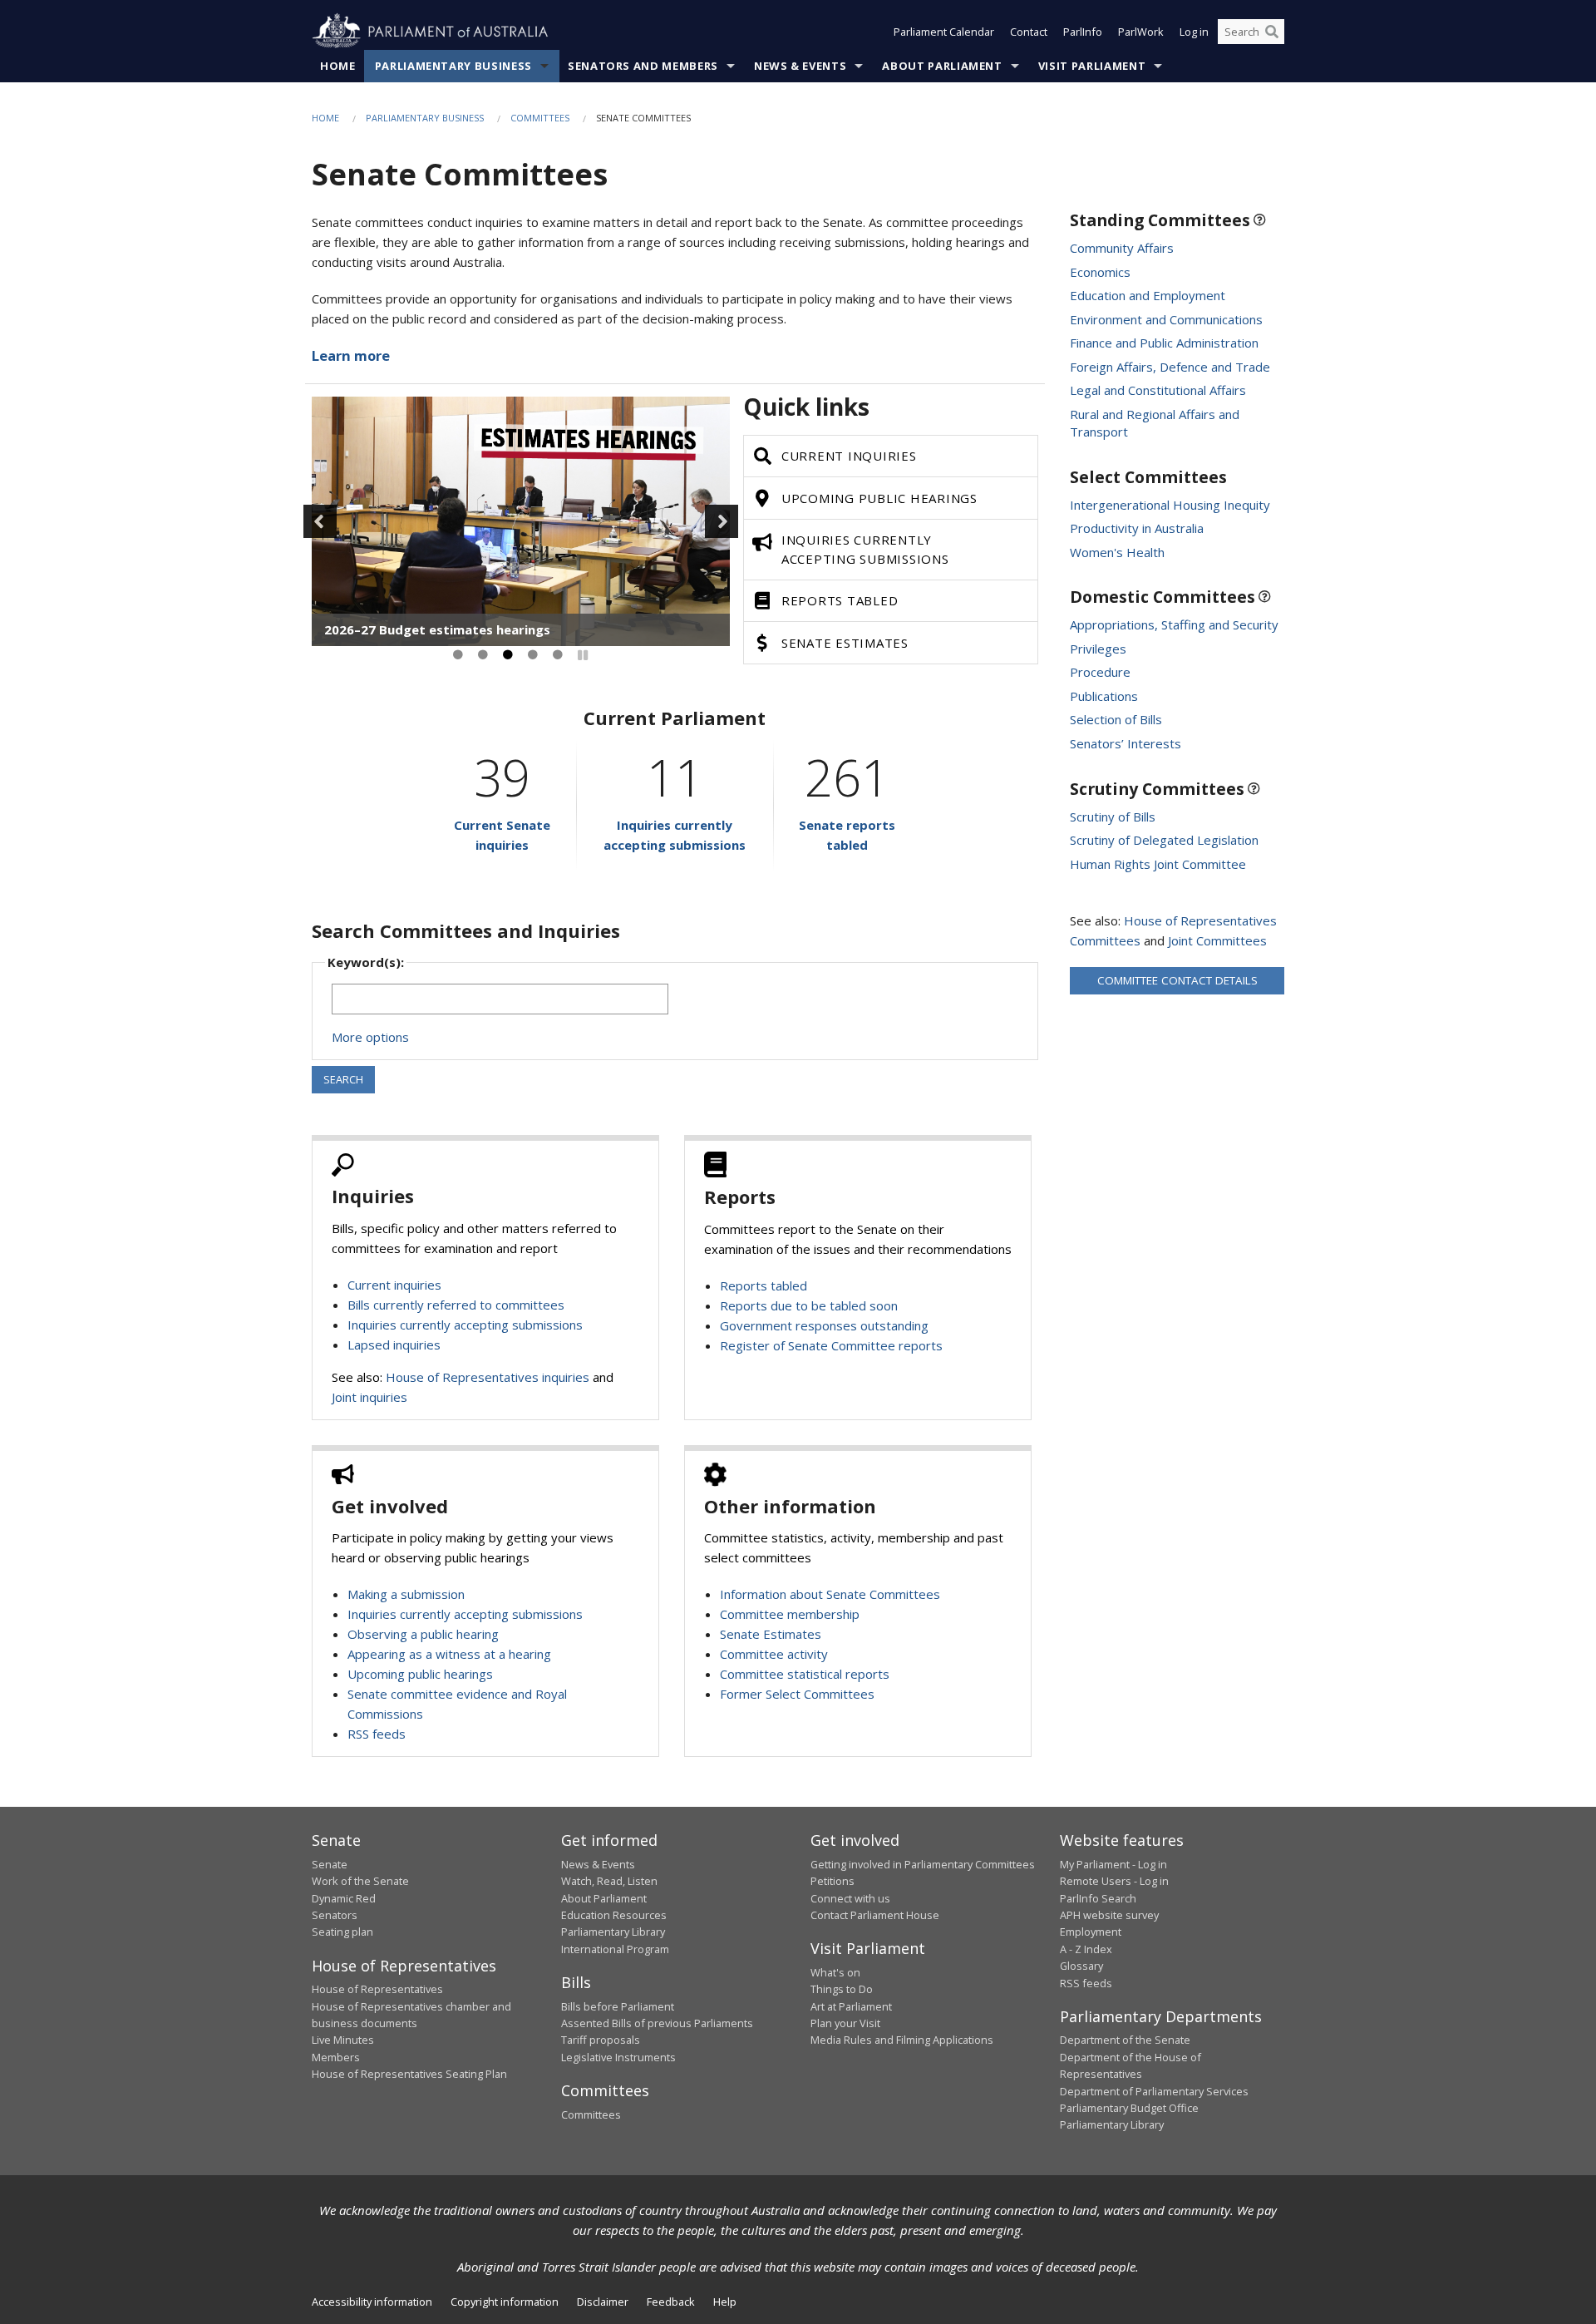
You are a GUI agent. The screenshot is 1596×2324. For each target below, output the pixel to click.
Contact (1029, 32)
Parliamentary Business (453, 66)
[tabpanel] (521, 521)
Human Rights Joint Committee (1158, 864)
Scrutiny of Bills (1113, 817)
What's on (835, 1972)
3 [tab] (508, 655)
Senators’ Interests (1126, 743)
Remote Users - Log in (1114, 1881)
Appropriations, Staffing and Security (1174, 624)
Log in (1194, 32)
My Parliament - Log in (1113, 1864)
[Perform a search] (1272, 32)
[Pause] (583, 655)
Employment (1091, 1932)
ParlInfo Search (1098, 1898)
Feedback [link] (671, 2302)
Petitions (832, 1881)
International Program (615, 1949)
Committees (540, 118)
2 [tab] (483, 655)
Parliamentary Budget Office (1129, 2108)
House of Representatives (377, 1989)
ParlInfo (1083, 32)
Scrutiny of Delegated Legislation (1164, 840)
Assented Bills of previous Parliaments (657, 2023)
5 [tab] (558, 655)
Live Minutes (343, 2040)
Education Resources (614, 1915)
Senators (335, 1915)
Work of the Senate (360, 1881)
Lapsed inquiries (394, 1345)
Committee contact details (1177, 980)
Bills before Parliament (618, 2006)
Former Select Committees (797, 1694)
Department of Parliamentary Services (1154, 2091)
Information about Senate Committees (830, 1594)
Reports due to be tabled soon (809, 1305)
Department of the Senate (1125, 2040)
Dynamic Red (344, 1898)
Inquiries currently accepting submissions (465, 1325)
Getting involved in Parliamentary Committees (923, 1864)
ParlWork (1141, 32)
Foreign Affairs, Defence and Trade (1170, 367)
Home (338, 66)
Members (336, 2057)
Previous (320, 521)
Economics (1100, 272)
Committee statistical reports (805, 1674)
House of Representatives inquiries (488, 1377)
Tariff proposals (601, 2040)
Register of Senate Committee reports (831, 1345)
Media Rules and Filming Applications (902, 2040)
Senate (330, 1864)
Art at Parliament (851, 2006)
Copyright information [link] (505, 2302)
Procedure (1100, 672)
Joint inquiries (369, 1397)
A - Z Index (1086, 1949)
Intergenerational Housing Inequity (1170, 505)
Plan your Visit (845, 2023)
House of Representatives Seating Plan (409, 2074)
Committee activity (774, 1654)
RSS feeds (377, 1734)
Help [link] (725, 2302)
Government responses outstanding (824, 1325)
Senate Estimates (771, 1634)
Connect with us (850, 1898)
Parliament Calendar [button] (944, 32)
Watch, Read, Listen (609, 1881)
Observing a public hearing (423, 1634)
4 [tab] (533, 655)
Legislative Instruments (618, 2057)
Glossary (1081, 1966)
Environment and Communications (1166, 319)
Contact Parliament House (875, 1915)
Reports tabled (764, 1285)
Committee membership (790, 1614)
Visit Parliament (1092, 66)
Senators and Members (643, 66)
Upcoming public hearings (420, 1674)
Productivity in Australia (1137, 528)
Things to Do (842, 1989)
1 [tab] (458, 655)
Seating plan (342, 1932)
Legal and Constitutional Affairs (1158, 390)
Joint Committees (1217, 940)
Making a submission (406, 1594)
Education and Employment (1148, 295)
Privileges (1098, 649)
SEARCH (343, 1079)
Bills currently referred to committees (456, 1305)
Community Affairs (1122, 248)
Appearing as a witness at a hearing (449, 1654)
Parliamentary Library (613, 1932)
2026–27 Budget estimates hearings (437, 629)
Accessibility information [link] (372, 2302)
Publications (1104, 696)
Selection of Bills (1116, 719)
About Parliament (942, 66)
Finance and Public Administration (1164, 343)
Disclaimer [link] (603, 2302)
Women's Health (1117, 552)
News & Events (800, 66)
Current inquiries (394, 1285)
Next (722, 521)
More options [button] (370, 1037)
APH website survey (1109, 1915)
